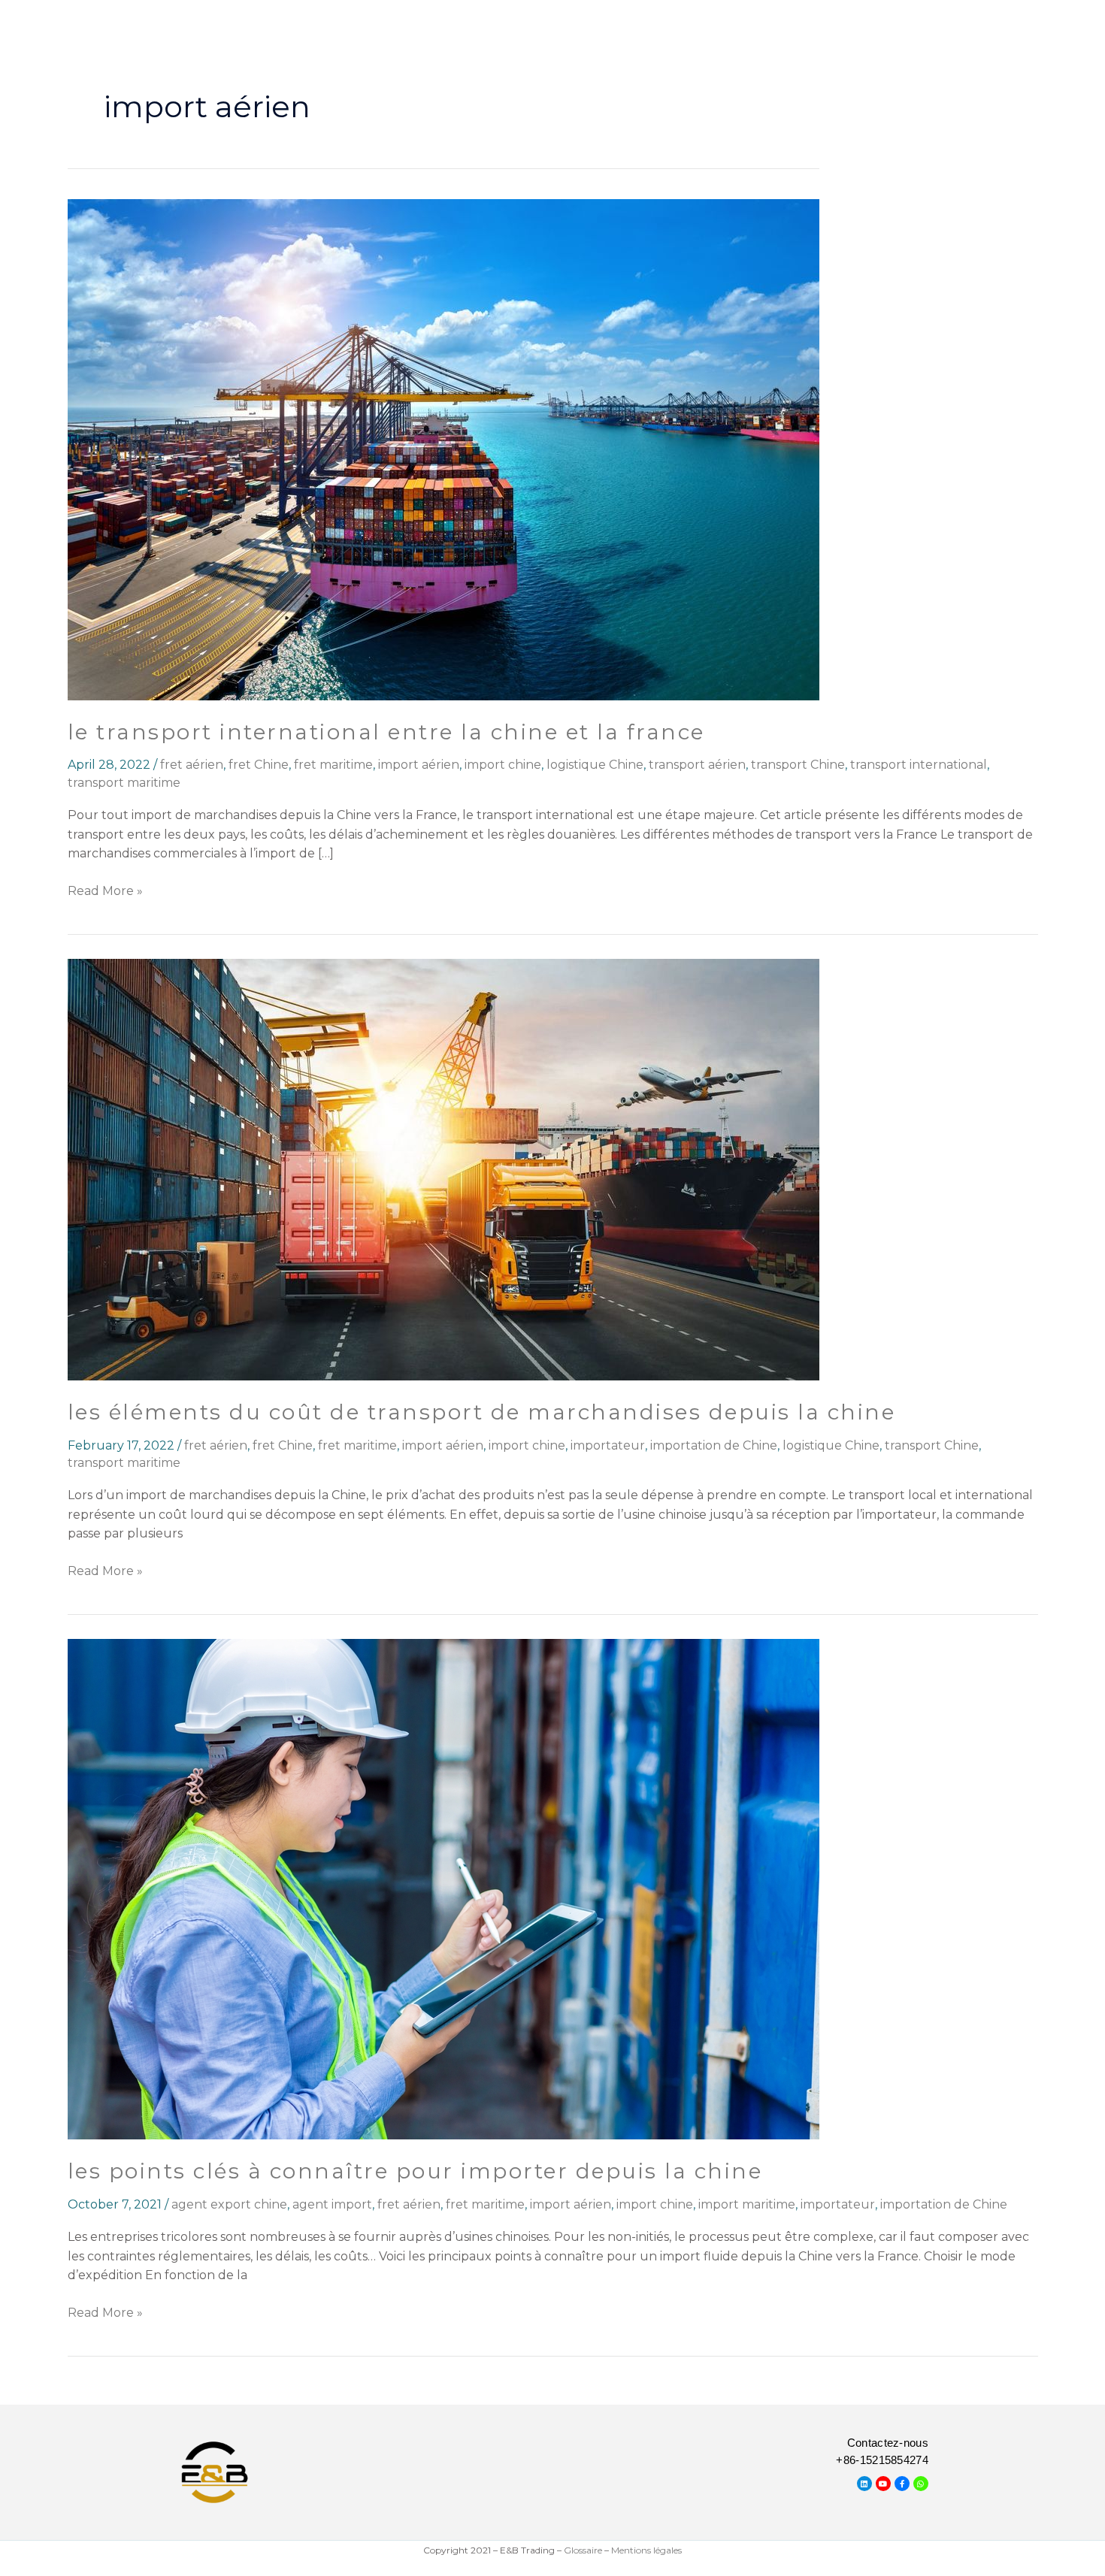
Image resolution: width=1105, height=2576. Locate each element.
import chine (503, 765)
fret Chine (259, 765)
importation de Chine (714, 1445)
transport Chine (798, 765)
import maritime (747, 2204)
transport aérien (697, 765)
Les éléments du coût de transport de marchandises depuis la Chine (482, 1412)
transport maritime (124, 783)
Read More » (105, 890)
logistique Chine (595, 765)
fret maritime (333, 765)
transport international (919, 765)
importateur (608, 1445)
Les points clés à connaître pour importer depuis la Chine (415, 2171)
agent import (332, 2204)
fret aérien (192, 765)
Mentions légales (646, 2550)
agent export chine (229, 2204)
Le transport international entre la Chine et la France (386, 732)
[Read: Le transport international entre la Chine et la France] (444, 449)
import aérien (419, 765)
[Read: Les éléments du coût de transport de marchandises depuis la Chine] (444, 1169)
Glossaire (583, 2550)
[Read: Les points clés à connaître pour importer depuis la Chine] (444, 1888)
